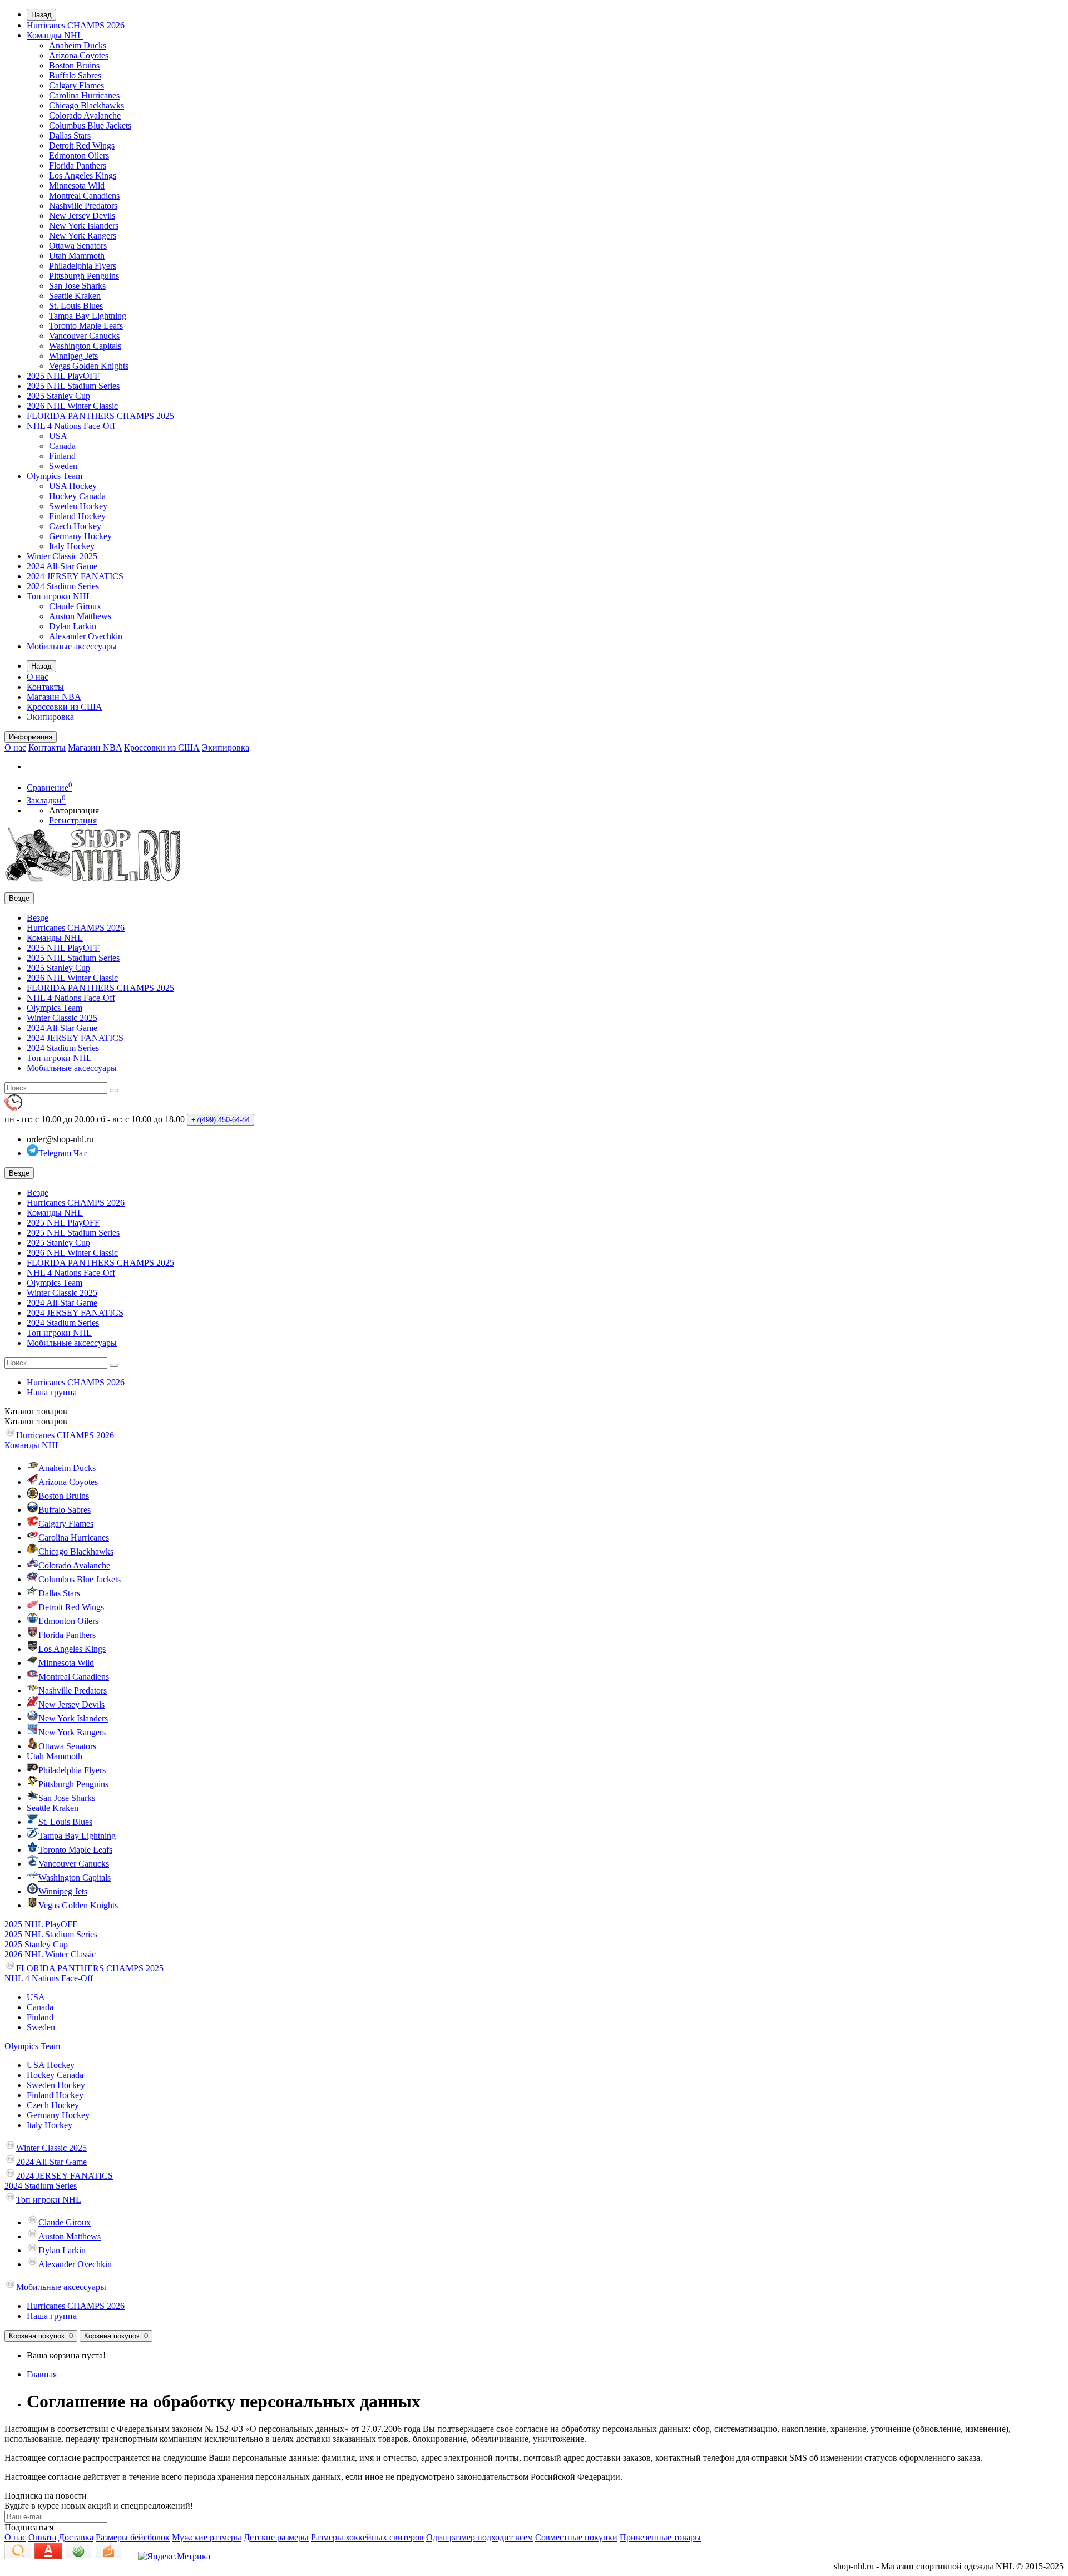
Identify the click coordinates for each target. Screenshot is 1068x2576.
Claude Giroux (75, 606)
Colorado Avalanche (85, 115)
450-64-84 (221, 1120)
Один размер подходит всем (479, 2537)
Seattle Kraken (75, 296)
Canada (62, 446)
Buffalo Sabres (75, 75)
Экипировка (50, 717)
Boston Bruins (74, 65)
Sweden (63, 466)
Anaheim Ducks (78, 45)
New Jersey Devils (82, 216)
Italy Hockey (72, 546)
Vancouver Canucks (84, 336)
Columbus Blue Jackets (90, 125)
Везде (38, 918)
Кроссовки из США (65, 707)
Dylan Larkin (73, 626)
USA (58, 436)
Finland (62, 456)
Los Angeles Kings (83, 176)
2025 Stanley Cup (58, 396)
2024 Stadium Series (63, 586)
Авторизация (74, 810)
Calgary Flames (76, 85)
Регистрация (73, 820)
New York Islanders (84, 226)
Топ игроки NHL (59, 596)
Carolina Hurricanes (84, 95)
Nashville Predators (83, 206)
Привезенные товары (660, 2537)
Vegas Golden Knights (89, 366)
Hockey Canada (77, 496)
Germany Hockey (80, 536)
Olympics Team (55, 476)
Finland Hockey (77, 516)
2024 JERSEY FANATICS (75, 576)
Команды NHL (55, 35)
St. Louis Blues (76, 306)
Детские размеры (276, 2537)
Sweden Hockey (78, 506)
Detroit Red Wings (82, 145)
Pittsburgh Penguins (84, 276)
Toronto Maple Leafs (86, 326)
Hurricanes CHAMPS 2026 (76, 25)
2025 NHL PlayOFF (63, 376)
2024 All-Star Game (62, 566)
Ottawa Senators (78, 246)
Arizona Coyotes (79, 55)
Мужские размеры (207, 2537)
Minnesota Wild (77, 186)
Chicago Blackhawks (86, 105)
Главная (42, 2374)
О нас (38, 677)
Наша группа (52, 1392)
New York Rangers (83, 236)
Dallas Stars (70, 135)
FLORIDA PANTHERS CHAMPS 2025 (100, 416)
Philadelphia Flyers (83, 266)
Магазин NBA (54, 697)
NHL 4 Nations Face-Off (71, 426)
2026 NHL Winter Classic (72, 406)
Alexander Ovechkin (86, 636)
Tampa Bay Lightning (88, 316)
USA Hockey (73, 486)
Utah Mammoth (77, 256)
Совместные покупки (576, 2537)
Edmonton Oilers (79, 156)
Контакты (45, 687)
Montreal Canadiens (84, 196)
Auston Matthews (80, 616)
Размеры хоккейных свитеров (367, 2537)
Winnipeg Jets (73, 356)
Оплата (42, 2537)
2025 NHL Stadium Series (73, 386)
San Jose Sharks (77, 286)
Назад (41, 15)
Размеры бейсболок (133, 2537)
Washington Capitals (85, 346)
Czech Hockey (75, 526)
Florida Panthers (78, 166)
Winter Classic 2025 (62, 556)
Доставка (76, 2537)
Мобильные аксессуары (72, 646)
